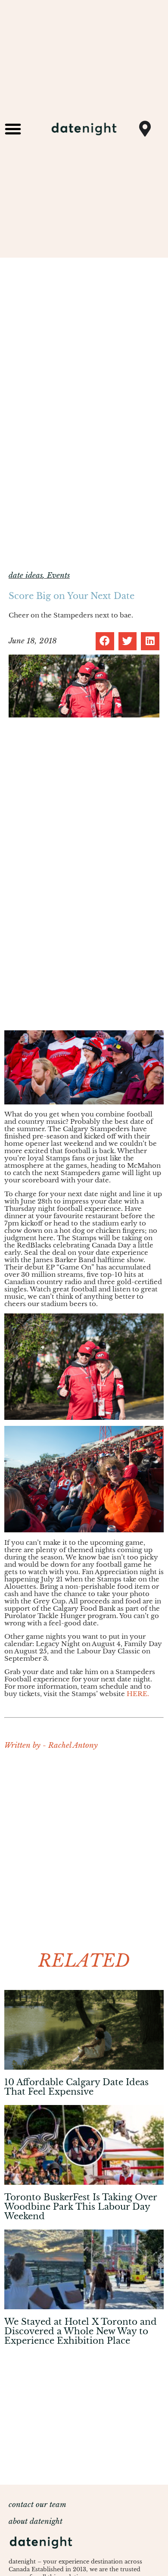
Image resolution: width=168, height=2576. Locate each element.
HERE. (138, 1694)
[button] (13, 129)
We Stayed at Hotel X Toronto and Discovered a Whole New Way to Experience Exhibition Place (81, 2331)
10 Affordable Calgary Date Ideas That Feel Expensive (76, 2087)
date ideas (26, 575)
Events (58, 575)
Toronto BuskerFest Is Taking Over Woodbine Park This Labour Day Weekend (81, 2207)
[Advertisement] (84, 1847)
